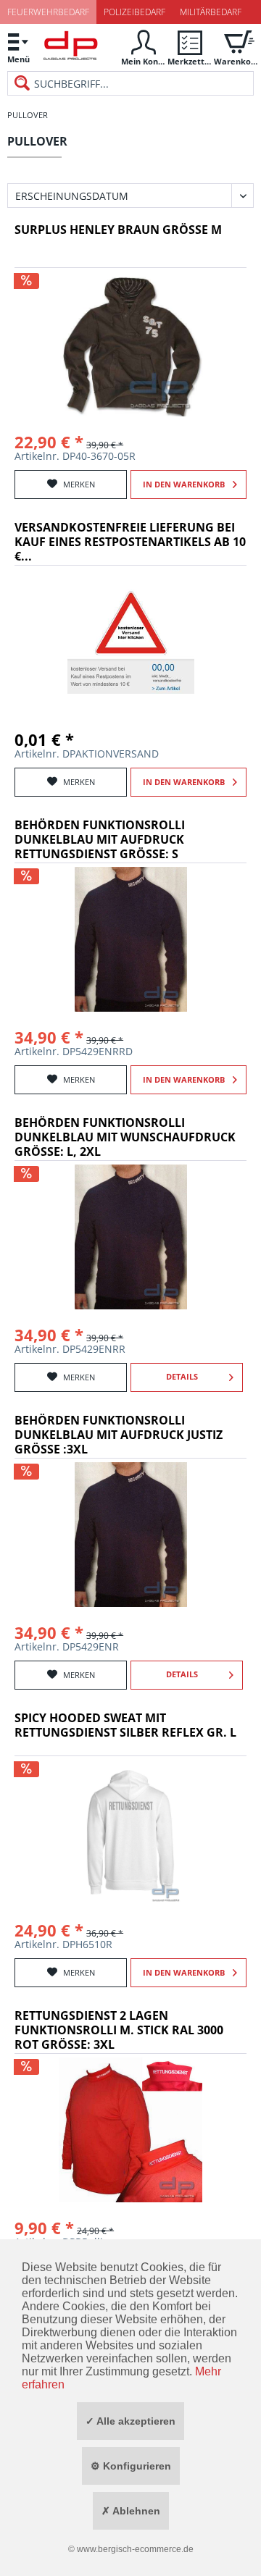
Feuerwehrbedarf (48, 12)
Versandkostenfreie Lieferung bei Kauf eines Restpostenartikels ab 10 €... (130, 542)
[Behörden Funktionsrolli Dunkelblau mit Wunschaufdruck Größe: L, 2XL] (130, 1237)
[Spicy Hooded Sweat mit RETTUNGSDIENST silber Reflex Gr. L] (130, 1832)
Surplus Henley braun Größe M (118, 230)
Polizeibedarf (134, 12)
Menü (18, 59)
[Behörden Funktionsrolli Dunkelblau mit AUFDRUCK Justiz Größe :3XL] (130, 1535)
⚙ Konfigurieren (131, 2466)
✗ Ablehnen (131, 2511)
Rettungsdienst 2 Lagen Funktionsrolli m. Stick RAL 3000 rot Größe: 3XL (119, 2030)
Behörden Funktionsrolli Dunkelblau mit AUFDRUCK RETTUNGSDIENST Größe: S (100, 840)
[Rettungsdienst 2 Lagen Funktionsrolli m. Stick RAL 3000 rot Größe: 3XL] (130, 2130)
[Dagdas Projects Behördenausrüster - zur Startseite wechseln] (71, 49)
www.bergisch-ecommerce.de (135, 2549)
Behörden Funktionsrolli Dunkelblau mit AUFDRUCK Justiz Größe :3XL (119, 1435)
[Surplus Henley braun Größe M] (130, 344)
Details (182, 1376)
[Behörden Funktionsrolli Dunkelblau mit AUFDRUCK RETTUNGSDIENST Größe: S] (130, 939)
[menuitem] (18, 47)
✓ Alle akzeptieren (130, 2421)
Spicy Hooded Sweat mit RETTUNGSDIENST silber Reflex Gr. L (125, 1725)
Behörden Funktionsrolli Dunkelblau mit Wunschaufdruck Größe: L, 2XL (125, 1137)
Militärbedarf (211, 12)
